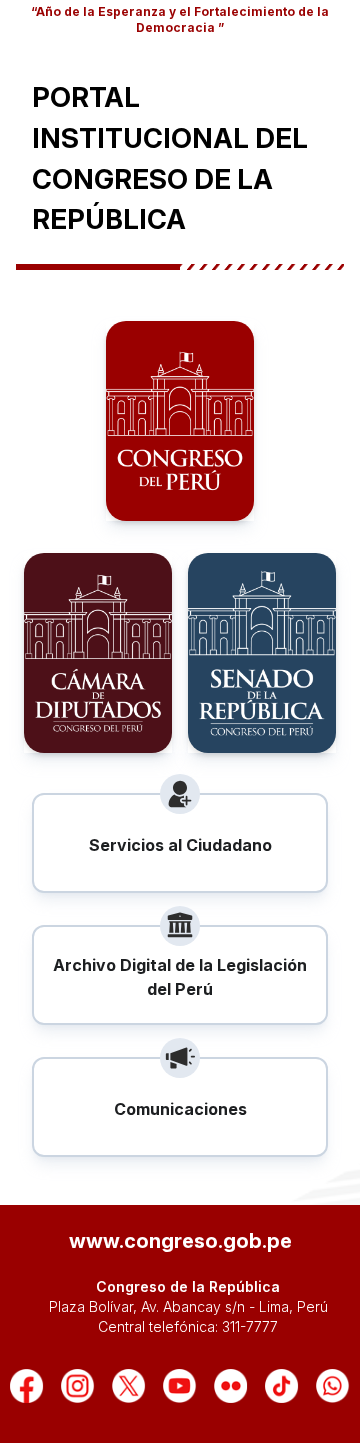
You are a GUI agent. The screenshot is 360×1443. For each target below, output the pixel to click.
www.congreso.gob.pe (180, 1241)
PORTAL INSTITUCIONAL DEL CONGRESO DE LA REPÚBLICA (170, 158)
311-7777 (250, 1326)
